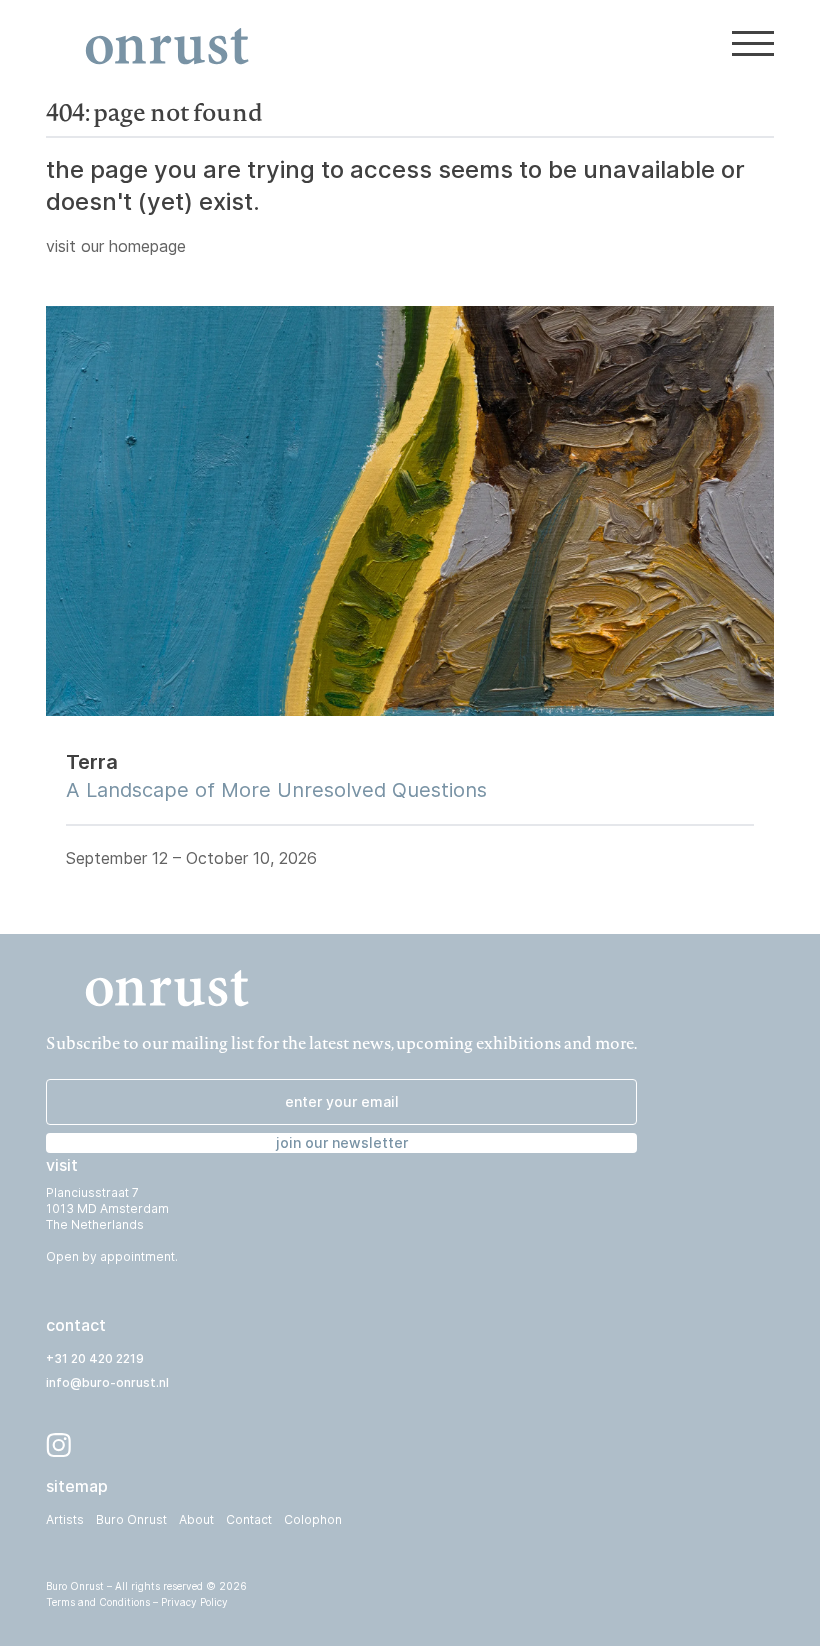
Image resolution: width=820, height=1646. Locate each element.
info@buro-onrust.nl (107, 1382)
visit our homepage (116, 246)
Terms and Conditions (98, 1602)
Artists (65, 1519)
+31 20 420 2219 (95, 1358)
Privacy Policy (194, 1602)
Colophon (313, 1519)
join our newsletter (342, 1142)
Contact (249, 1519)
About (196, 1519)
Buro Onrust (131, 1519)
